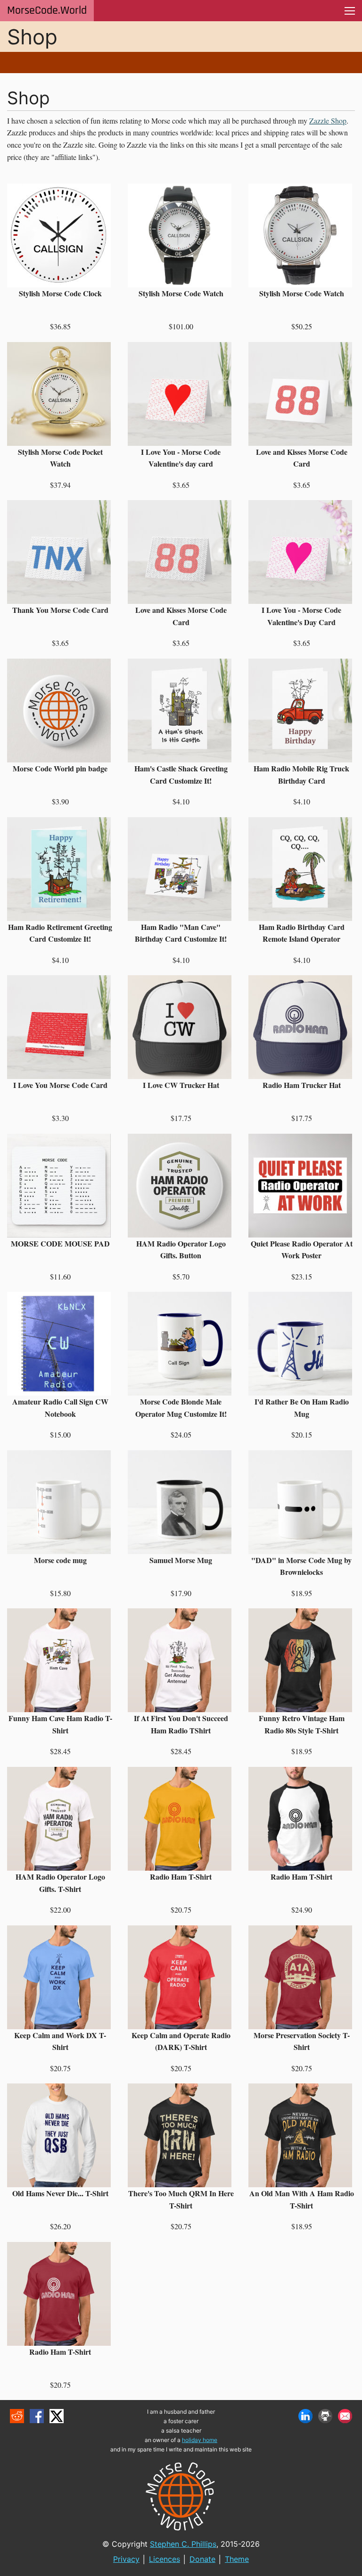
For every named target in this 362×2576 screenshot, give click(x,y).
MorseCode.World (47, 10)
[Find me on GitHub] (325, 2416)
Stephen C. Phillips (183, 2544)
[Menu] (350, 11)
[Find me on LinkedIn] (305, 2416)
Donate (202, 2559)
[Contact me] (345, 2416)
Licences (165, 2559)
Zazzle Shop (328, 121)
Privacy (126, 2559)
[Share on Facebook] (37, 2416)
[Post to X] (57, 2416)
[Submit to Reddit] (17, 2416)
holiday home (200, 2440)
